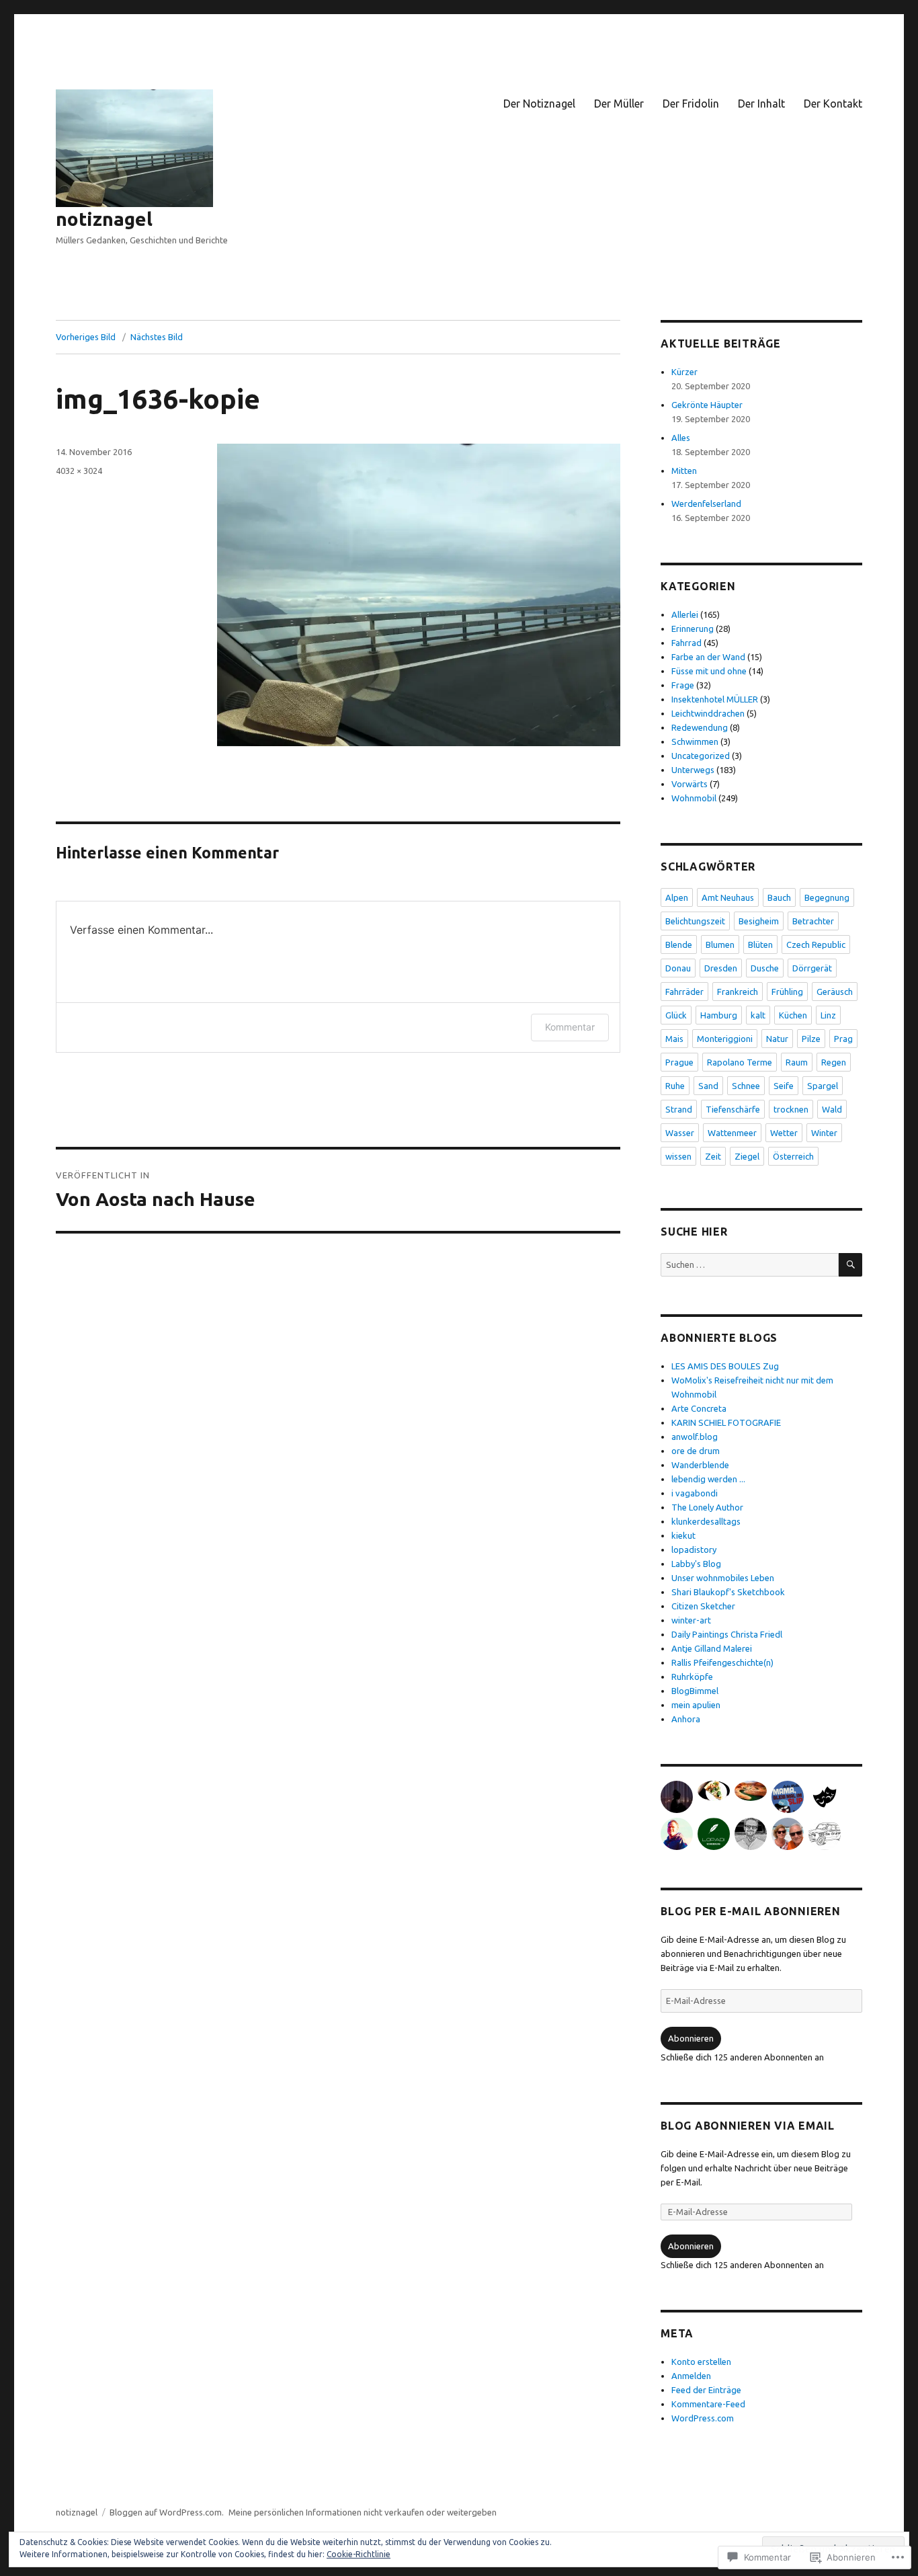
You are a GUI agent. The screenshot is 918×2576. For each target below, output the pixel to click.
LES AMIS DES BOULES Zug (725, 1366)
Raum (797, 1062)
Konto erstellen (701, 2362)
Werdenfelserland (706, 504)
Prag (843, 1039)
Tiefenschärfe (733, 1109)
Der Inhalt (761, 104)
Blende (679, 944)
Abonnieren (691, 2038)
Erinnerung (693, 629)
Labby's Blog (696, 1564)
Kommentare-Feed (708, 2404)
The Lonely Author (707, 1507)
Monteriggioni (725, 1039)
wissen (678, 1156)
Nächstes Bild (157, 337)
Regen (834, 1062)
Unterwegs (693, 770)
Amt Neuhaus (728, 897)
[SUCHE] (850, 1265)
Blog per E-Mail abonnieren (751, 1911)
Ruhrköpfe (692, 1677)
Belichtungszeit (695, 921)
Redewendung (700, 727)
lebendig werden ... (708, 1479)
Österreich (793, 1156)
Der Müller (619, 104)
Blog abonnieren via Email (748, 2126)
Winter (824, 1133)
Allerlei (685, 614)
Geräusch (835, 992)
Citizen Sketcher (703, 1606)
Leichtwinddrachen (708, 713)
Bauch (779, 897)
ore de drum (696, 1451)
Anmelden (691, 2376)
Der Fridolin (691, 104)
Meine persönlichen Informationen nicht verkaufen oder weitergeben (363, 2512)
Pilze (811, 1039)
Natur (777, 1039)
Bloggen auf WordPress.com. (167, 2512)
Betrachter (813, 921)
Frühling (787, 992)
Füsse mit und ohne (709, 671)
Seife (784, 1086)
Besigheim (759, 921)
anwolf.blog (695, 1437)
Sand (708, 1086)
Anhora (686, 1719)
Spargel (823, 1086)
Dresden (721, 968)
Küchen (793, 1015)
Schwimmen (695, 741)
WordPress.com (703, 2418)
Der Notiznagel (539, 104)
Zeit (713, 1156)
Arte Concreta (699, 1408)
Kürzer (684, 372)
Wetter (784, 1133)
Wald (832, 1109)
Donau (678, 968)
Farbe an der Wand (708, 657)
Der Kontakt (833, 104)
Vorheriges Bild (86, 337)
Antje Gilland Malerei (712, 1648)
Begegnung (827, 897)
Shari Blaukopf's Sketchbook (728, 1592)
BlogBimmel (695, 1691)
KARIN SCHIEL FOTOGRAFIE (726, 1422)
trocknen (791, 1109)
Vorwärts (690, 784)
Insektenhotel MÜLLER (715, 699)
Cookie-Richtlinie (359, 2554)
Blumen (720, 944)
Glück (676, 1015)
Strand (679, 1109)
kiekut (683, 1535)
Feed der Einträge (706, 2390)
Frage (683, 685)
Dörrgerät (812, 968)
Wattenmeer (732, 1133)
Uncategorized (701, 756)
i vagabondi (695, 1493)
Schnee (746, 1086)
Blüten (760, 944)
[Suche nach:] (750, 1264)
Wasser (680, 1133)
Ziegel (747, 1156)
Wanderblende (700, 1465)
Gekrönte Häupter (707, 405)
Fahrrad (686, 643)
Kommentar (570, 1027)
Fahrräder (684, 992)
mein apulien (696, 1705)
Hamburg (719, 1015)
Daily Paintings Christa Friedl (727, 1634)
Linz (828, 1015)
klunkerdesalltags (706, 1521)
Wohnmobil (694, 798)
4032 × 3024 (79, 471)
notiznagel (104, 219)
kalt (758, 1015)
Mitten (684, 471)
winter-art (691, 1620)
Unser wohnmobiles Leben (723, 1578)
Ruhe (675, 1086)
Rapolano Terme (740, 1062)
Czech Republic (816, 944)
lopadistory (694, 1549)
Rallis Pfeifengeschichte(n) (722, 1662)
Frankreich (738, 992)
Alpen (677, 897)
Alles (681, 438)
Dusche (765, 968)
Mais (674, 1039)
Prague (679, 1062)
